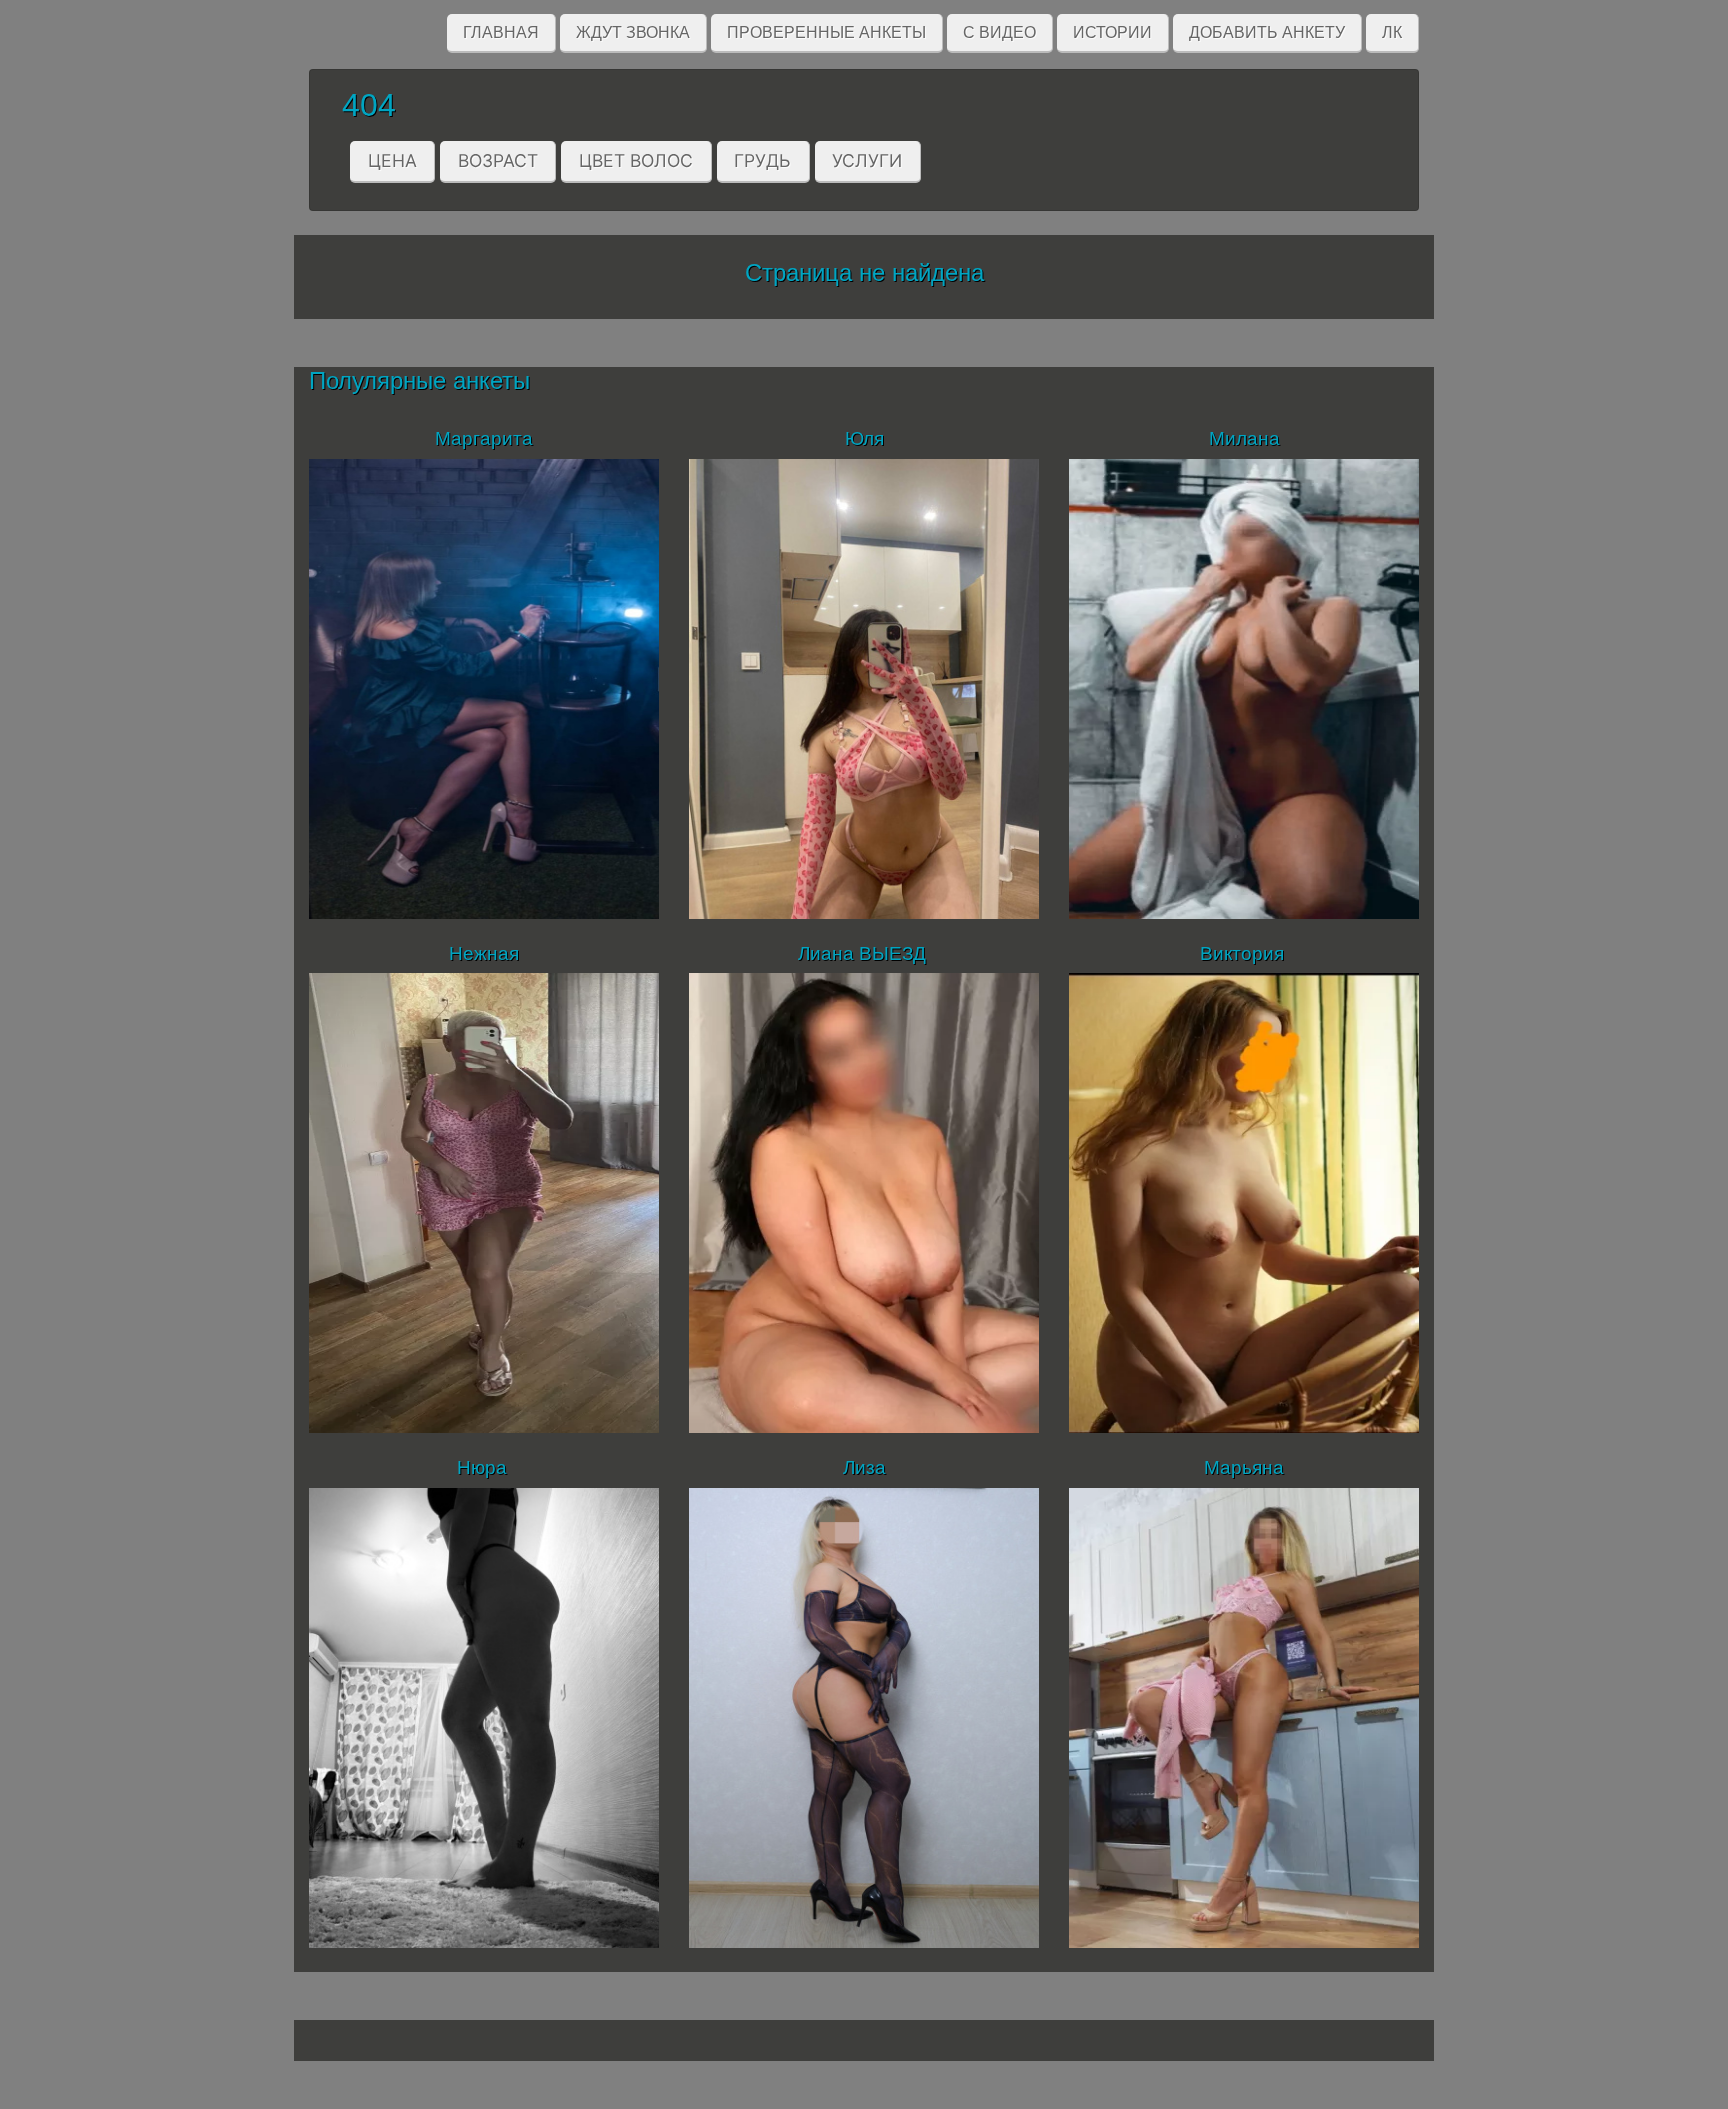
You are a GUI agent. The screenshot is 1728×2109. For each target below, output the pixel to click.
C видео (999, 32)
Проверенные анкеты (826, 32)
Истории (1112, 32)
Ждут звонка (633, 32)
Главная (501, 32)
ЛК (1392, 32)
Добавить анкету (1267, 32)
